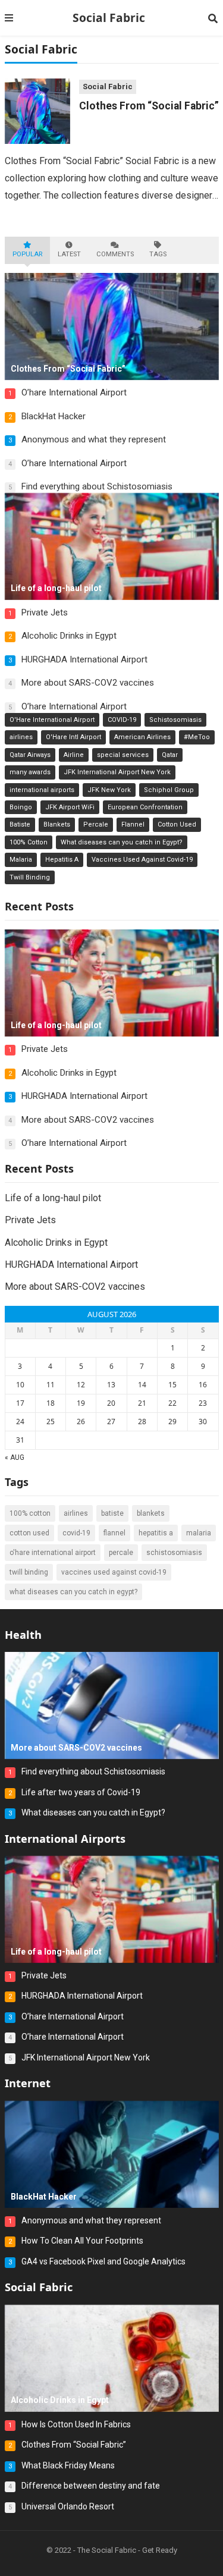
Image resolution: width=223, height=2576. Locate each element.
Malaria (21, 860)
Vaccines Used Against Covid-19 (142, 860)
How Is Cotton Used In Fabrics (76, 2424)
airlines (21, 737)
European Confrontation (145, 807)
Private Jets (45, 612)
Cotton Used (177, 824)
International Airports (65, 1839)
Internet (28, 2083)
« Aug (15, 1457)
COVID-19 (122, 720)
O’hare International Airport (74, 392)
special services (123, 755)
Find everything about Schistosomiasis (97, 486)
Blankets (57, 824)
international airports (42, 790)
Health (23, 1635)
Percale (96, 824)
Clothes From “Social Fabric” (149, 106)
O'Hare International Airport (52, 720)
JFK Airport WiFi (70, 807)
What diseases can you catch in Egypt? (122, 842)
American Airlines (142, 737)
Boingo (21, 807)
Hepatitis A (62, 860)
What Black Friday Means (68, 2465)
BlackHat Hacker (54, 416)
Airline (74, 755)
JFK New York (109, 790)
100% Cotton (29, 842)
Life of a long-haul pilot (53, 1198)
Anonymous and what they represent (94, 439)
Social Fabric (109, 18)
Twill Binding (30, 877)
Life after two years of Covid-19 (81, 1792)
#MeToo (197, 737)
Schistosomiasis (175, 720)
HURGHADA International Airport (84, 659)
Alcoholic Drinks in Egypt (69, 636)
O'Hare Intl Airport (73, 737)
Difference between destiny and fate (91, 2486)
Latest (69, 254)
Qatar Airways (30, 755)
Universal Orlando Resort (68, 2506)
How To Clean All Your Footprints (82, 2241)
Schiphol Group (169, 790)
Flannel (133, 824)
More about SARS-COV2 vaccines (88, 683)
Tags (158, 254)
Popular (27, 254)
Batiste (20, 824)
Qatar (170, 755)
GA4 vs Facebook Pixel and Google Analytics (103, 2261)
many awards (30, 772)
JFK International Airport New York (117, 772)
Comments (115, 254)
